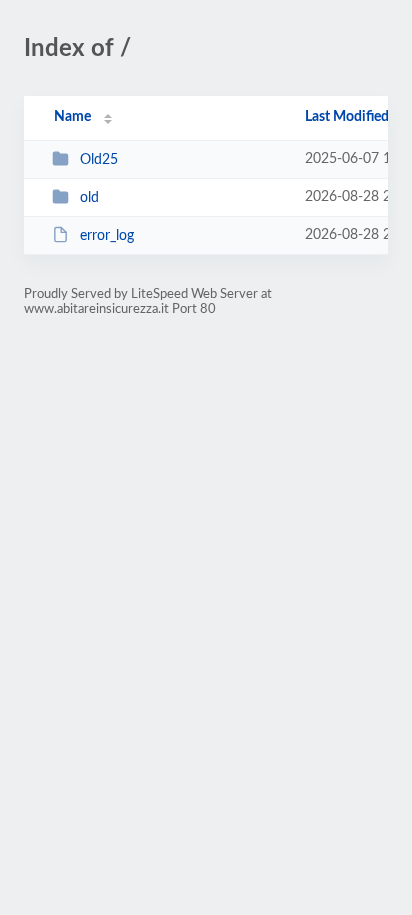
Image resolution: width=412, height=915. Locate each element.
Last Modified (347, 117)
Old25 (99, 160)
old (89, 198)
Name (72, 117)
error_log (107, 236)
